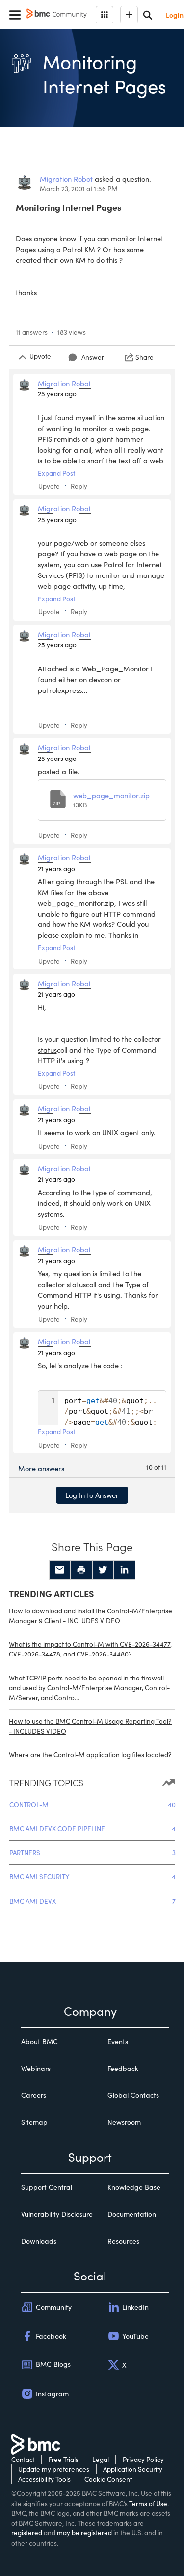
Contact (23, 2459)
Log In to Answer (92, 1495)
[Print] (81, 1570)
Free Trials (64, 2459)
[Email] (60, 1570)
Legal (101, 2459)
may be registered (84, 2533)
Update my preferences (54, 2469)
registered (27, 2533)
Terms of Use (148, 2503)
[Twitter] (103, 1570)
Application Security (133, 2469)
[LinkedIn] (125, 1570)
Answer (93, 357)
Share (145, 357)
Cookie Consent (108, 2479)
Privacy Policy (143, 2459)
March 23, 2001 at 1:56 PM (79, 189)
